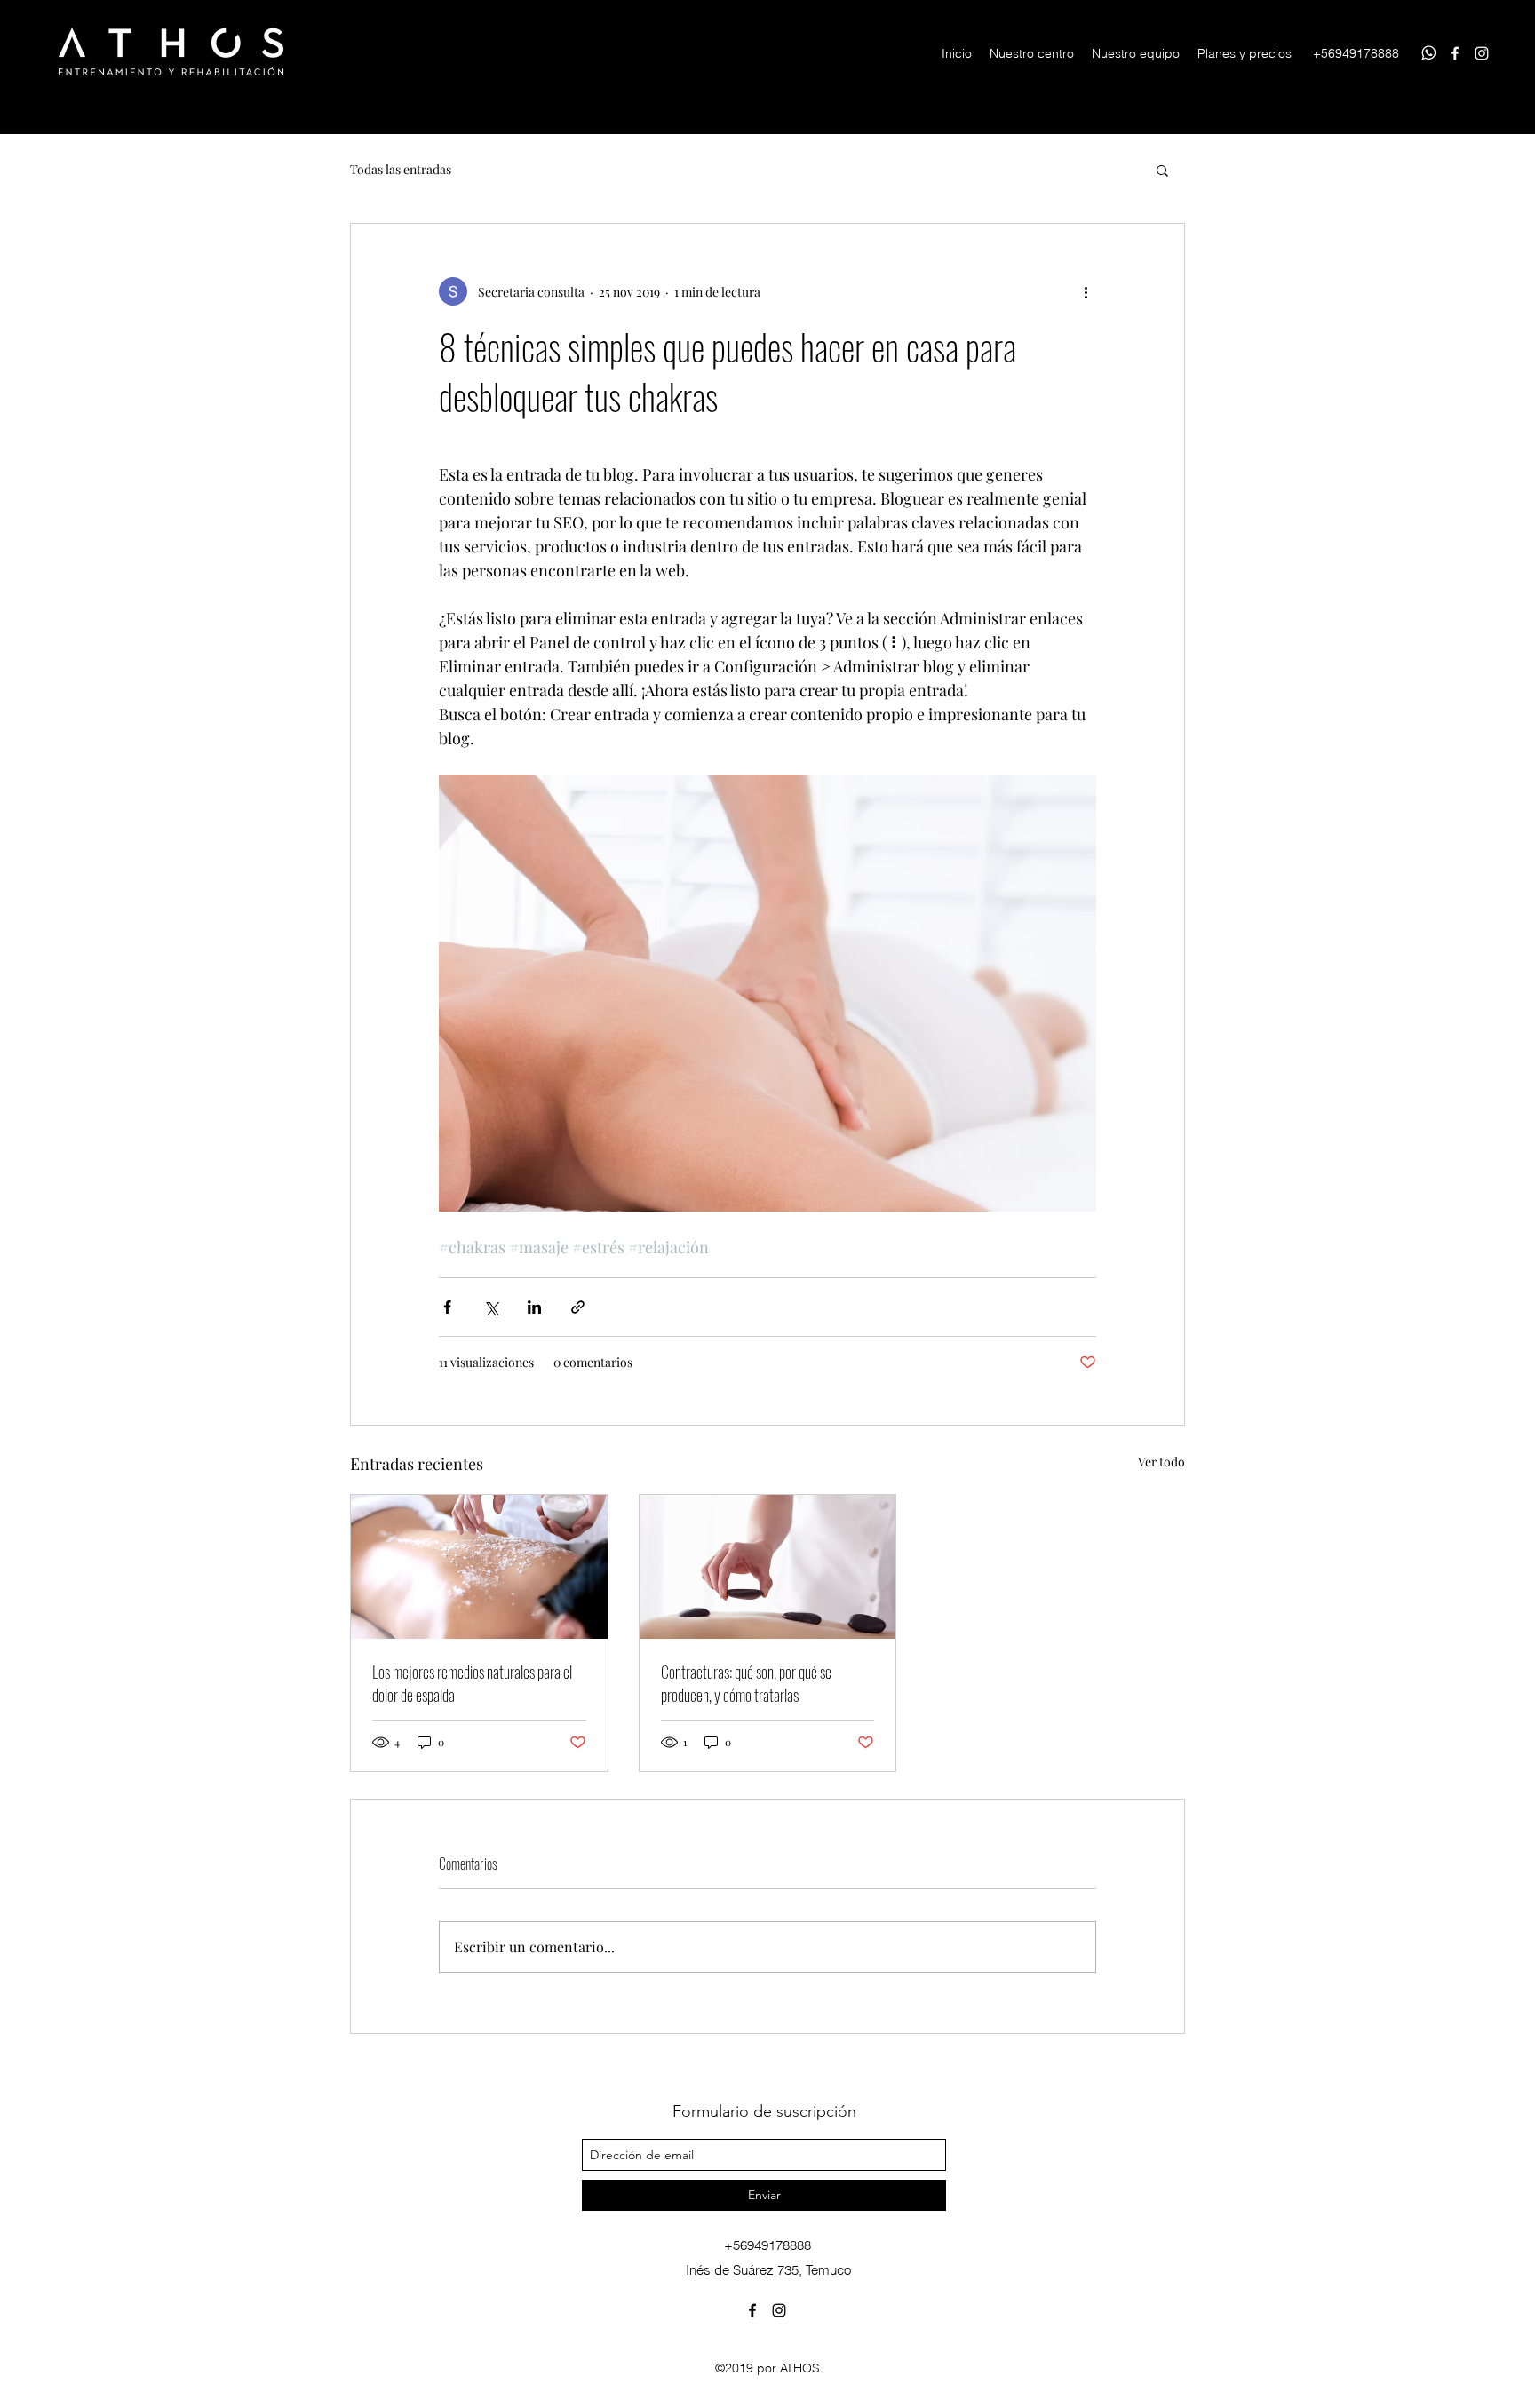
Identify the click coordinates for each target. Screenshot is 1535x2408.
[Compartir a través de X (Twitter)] (491, 1307)
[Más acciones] (1086, 291)
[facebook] (1455, 53)
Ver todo (1161, 1462)
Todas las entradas (401, 169)
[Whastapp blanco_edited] (1428, 53)
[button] (1162, 170)
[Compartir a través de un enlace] (578, 1307)
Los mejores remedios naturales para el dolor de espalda (472, 1683)
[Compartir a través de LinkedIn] (534, 1307)
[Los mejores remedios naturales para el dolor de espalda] (479, 1567)
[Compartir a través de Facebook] (447, 1307)
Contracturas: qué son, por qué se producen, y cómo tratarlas (746, 1683)
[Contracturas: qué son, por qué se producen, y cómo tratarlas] (768, 1567)
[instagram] (1482, 53)
